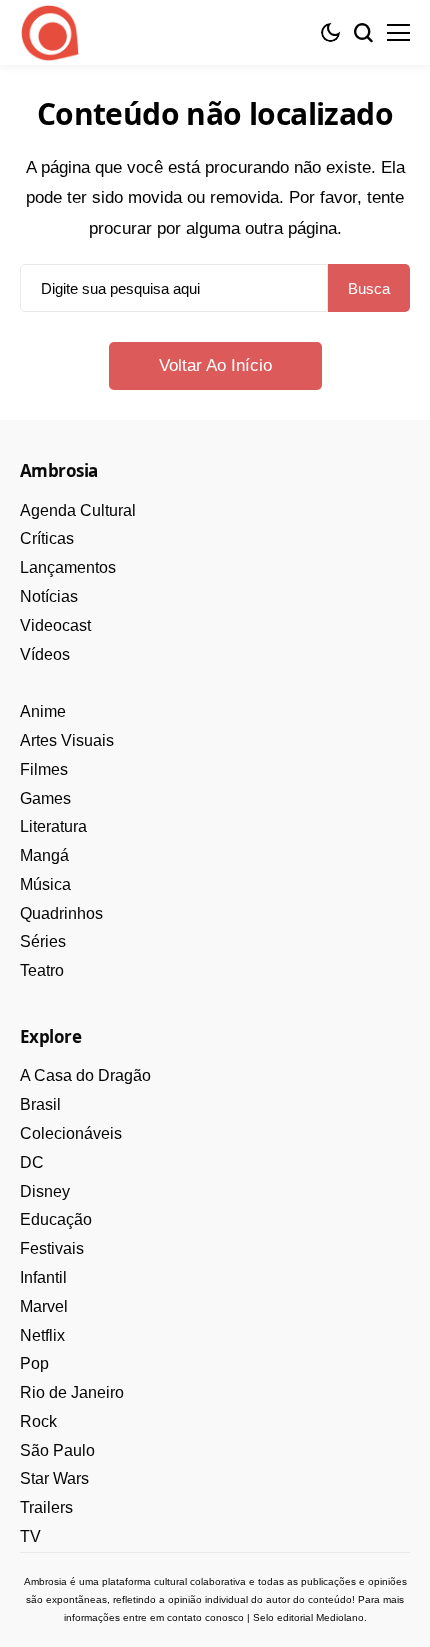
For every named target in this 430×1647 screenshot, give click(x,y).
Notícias (49, 596)
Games (45, 798)
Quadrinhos (61, 913)
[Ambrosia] (50, 33)
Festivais (52, 1248)
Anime (43, 711)
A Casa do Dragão (85, 1075)
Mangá (44, 855)
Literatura (53, 826)
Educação (56, 1219)
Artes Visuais (67, 740)
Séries (43, 941)
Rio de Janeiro (72, 1392)
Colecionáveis (71, 1133)
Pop (34, 1363)
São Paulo (57, 1450)
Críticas (47, 538)
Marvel (44, 1306)
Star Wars (54, 1478)
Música (45, 884)
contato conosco (205, 1617)
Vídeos (45, 654)
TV (30, 1536)
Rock (38, 1421)
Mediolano (340, 1617)
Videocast (55, 625)
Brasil (40, 1104)
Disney (45, 1191)
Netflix (42, 1335)
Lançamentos (68, 567)
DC (32, 1162)
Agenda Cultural (78, 510)
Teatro (42, 970)
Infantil (43, 1277)
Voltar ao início (215, 365)
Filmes (44, 769)
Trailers (46, 1507)
